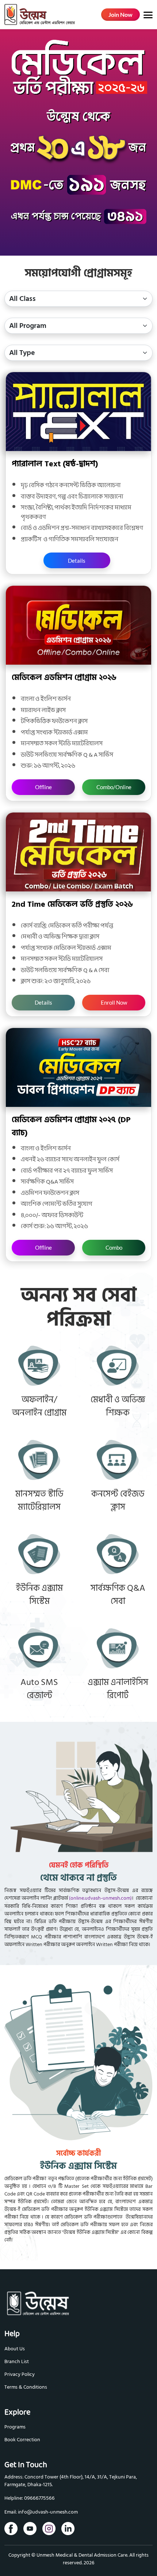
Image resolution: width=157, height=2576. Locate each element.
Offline (43, 787)
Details (77, 561)
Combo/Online (114, 787)
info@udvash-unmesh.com (48, 2512)
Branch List (17, 2361)
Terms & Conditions (26, 2387)
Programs (15, 2427)
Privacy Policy (20, 2374)
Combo (114, 1247)
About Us (15, 2349)
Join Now (120, 14)
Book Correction (22, 2440)
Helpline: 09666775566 (30, 2498)
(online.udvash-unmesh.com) (100, 1898)
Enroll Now (114, 1002)
